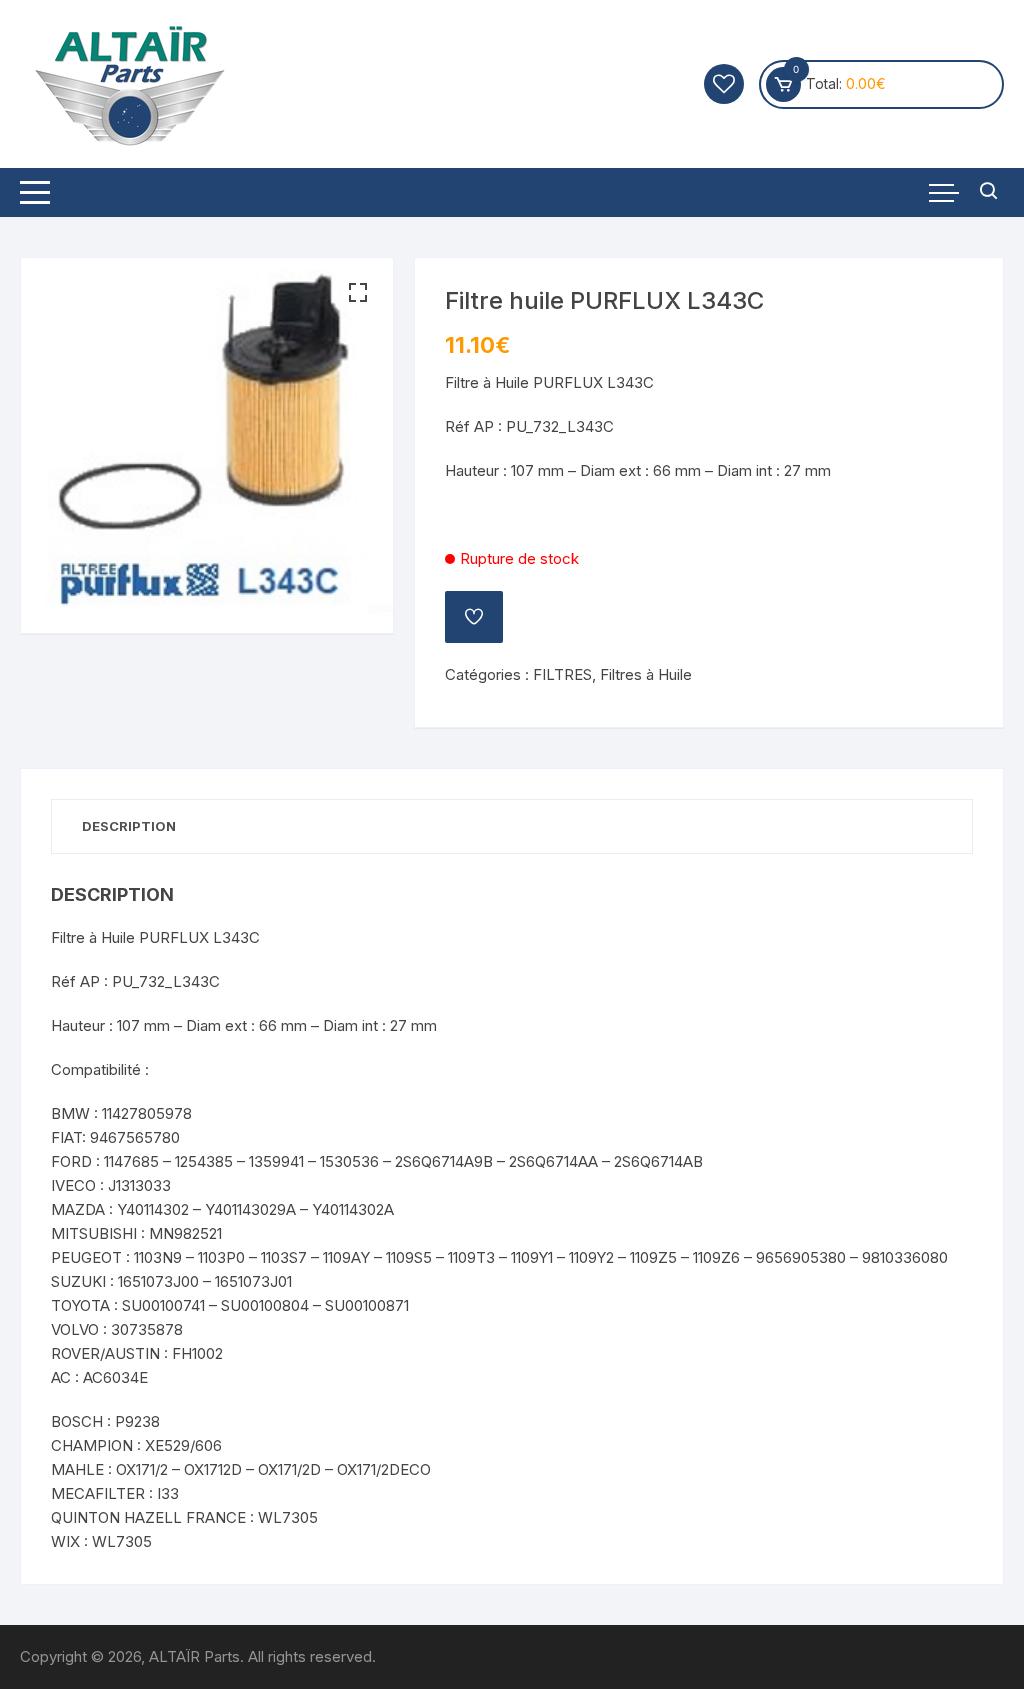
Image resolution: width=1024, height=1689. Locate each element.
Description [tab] (129, 826)
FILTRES (562, 674)
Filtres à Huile (646, 674)
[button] (358, 293)
